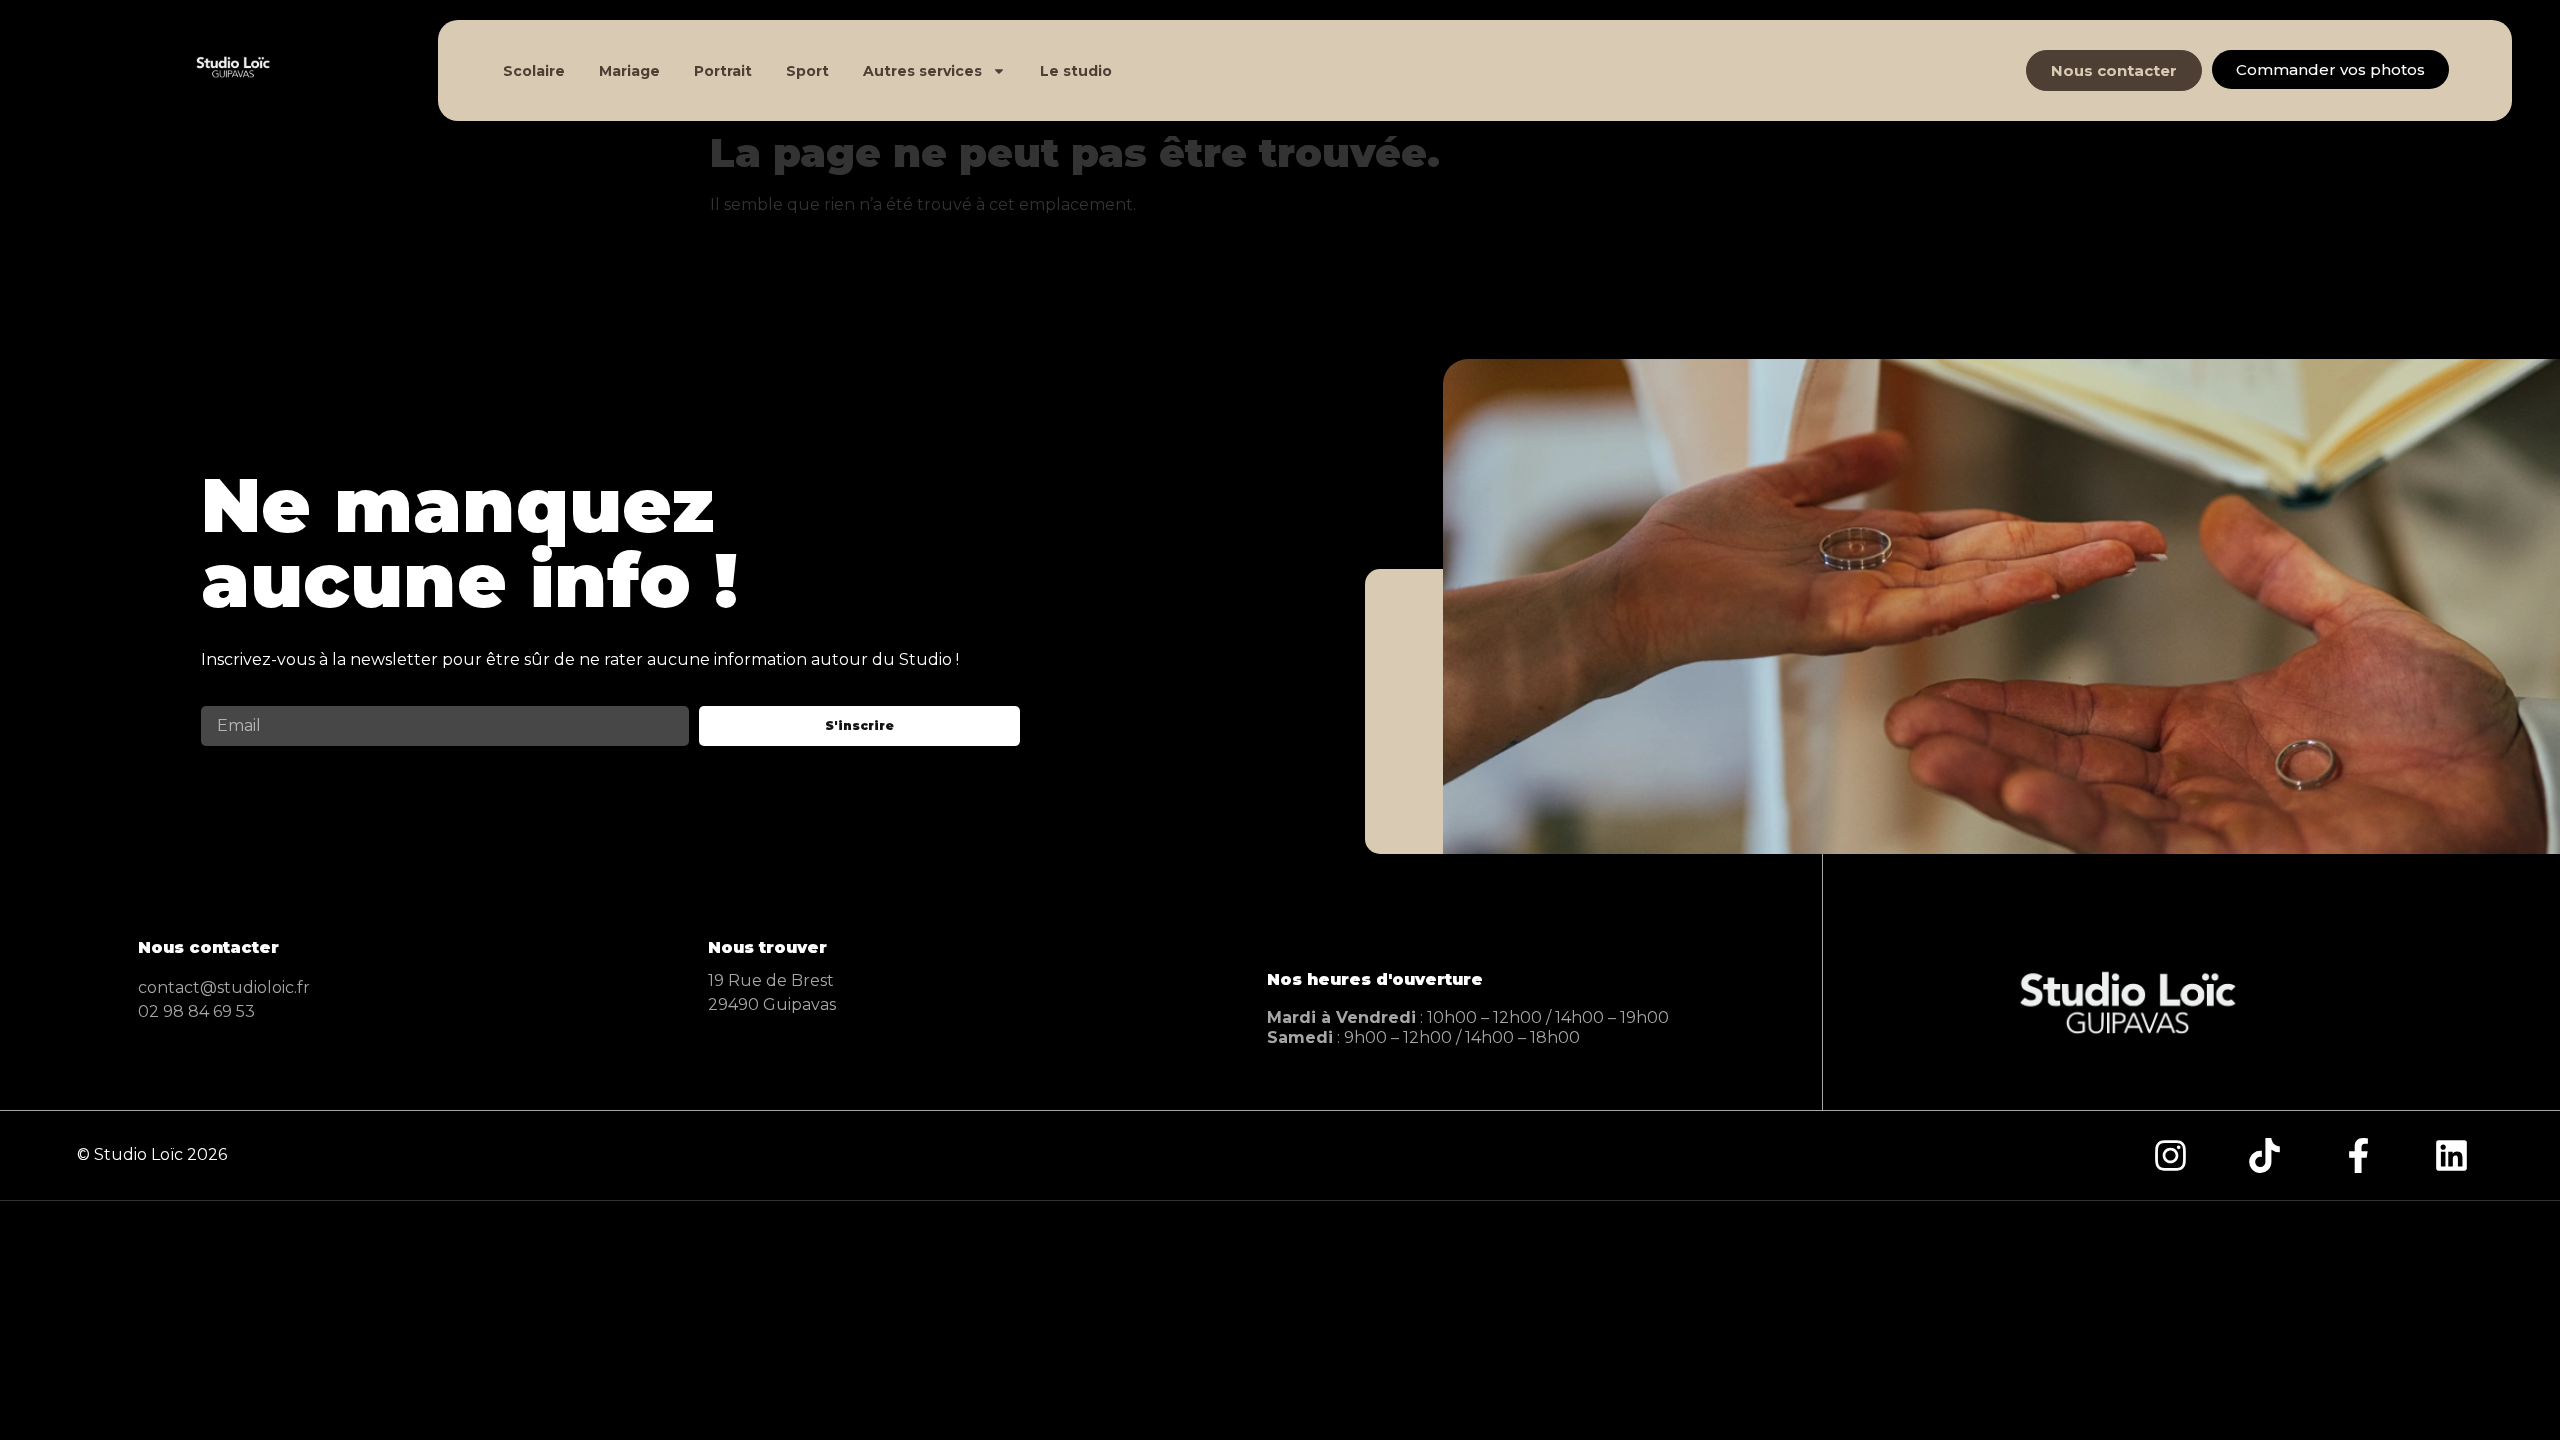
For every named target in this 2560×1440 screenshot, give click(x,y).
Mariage (629, 71)
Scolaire (534, 71)
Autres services (922, 71)
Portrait (723, 71)
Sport (807, 71)
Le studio (1076, 71)
